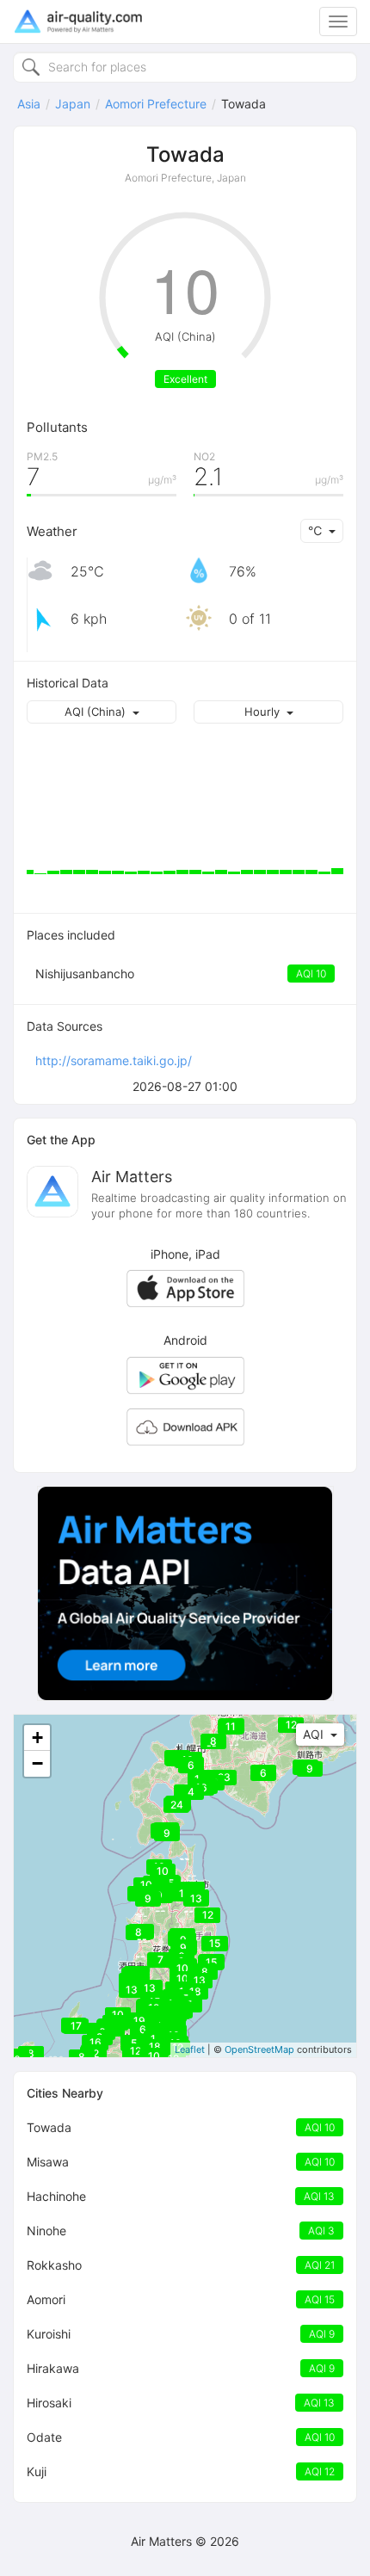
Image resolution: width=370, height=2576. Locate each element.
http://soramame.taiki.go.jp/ (114, 1060)
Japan (73, 104)
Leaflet (190, 2049)
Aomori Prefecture (156, 104)
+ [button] (37, 1738)
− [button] (37, 1763)
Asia (29, 104)
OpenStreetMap (259, 2049)
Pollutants (57, 427)
